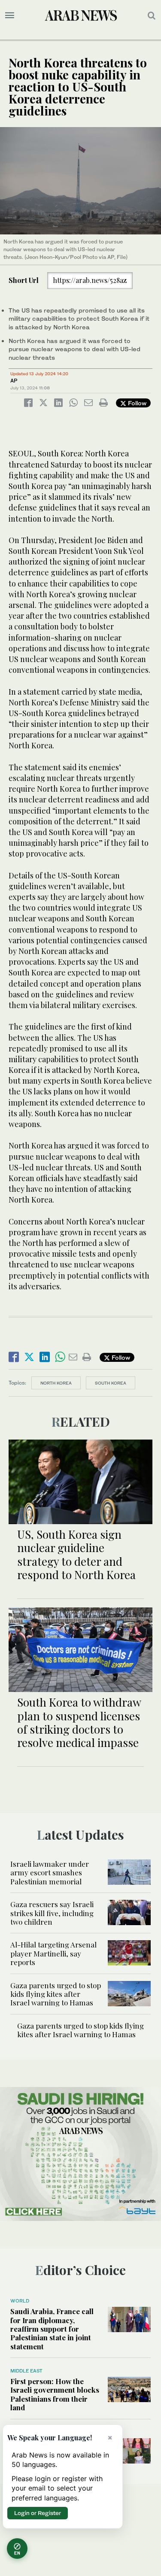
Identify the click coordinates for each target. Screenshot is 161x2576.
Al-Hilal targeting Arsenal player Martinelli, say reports (53, 1953)
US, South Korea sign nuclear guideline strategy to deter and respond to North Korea (76, 1554)
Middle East (26, 2371)
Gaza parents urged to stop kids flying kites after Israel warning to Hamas (56, 1994)
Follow (136, 403)
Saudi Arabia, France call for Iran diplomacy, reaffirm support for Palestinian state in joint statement (52, 2329)
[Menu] (10, 15)
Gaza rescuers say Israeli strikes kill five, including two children (52, 1913)
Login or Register (38, 2513)
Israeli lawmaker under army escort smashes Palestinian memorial (50, 1873)
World (20, 2301)
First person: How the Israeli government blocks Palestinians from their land (55, 2394)
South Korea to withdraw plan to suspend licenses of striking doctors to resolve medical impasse (79, 1722)
